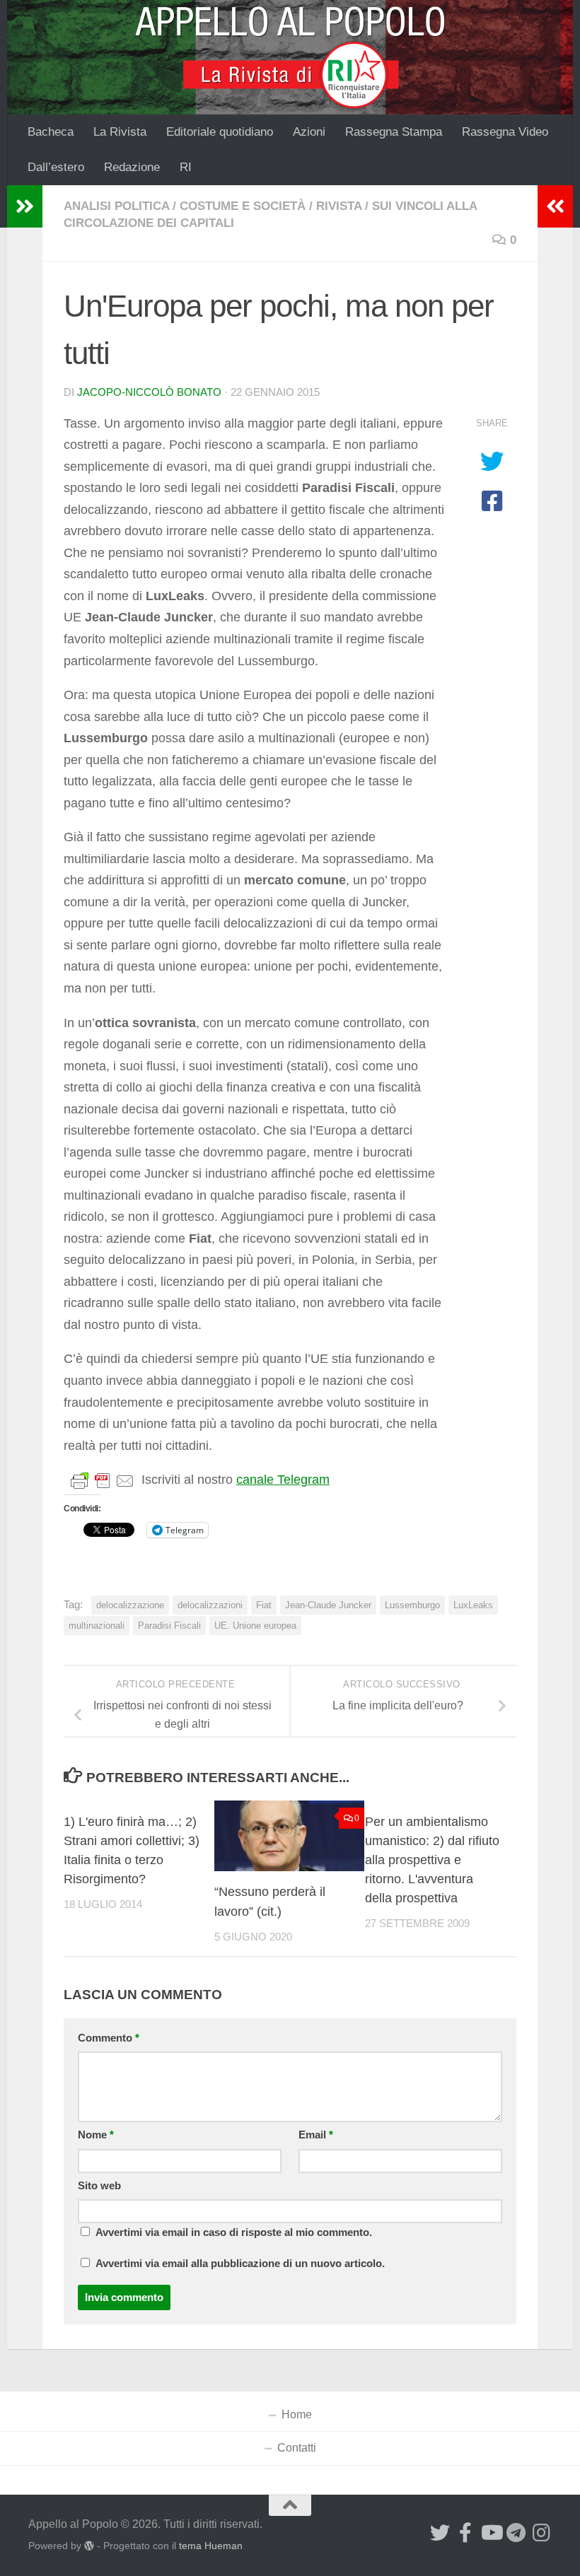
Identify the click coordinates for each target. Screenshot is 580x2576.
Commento (109, 2038)
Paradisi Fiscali (169, 1626)
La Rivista (120, 132)
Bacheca (51, 132)
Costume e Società (243, 206)
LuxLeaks (473, 1605)
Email (316, 2135)
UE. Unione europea (255, 1626)
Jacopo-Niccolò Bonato (149, 392)
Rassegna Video (505, 132)
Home (297, 2414)
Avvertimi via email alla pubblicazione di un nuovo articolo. (240, 2264)
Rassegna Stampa (394, 132)
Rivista (339, 206)
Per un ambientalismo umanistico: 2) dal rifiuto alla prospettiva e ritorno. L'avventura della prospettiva (432, 1860)
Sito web (99, 2186)
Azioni (309, 132)
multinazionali (97, 1626)
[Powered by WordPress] (89, 2546)
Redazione (132, 167)
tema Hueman (211, 2546)
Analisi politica (116, 206)
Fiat (264, 1605)
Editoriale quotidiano (220, 132)
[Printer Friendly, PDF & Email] (103, 1480)
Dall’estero (56, 167)
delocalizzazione (130, 1605)
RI (186, 167)
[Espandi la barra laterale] (25, 206)
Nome (96, 2135)
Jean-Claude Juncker (328, 1605)
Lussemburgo (412, 1605)
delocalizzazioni (210, 1605)
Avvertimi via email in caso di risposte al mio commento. (234, 2232)
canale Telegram (283, 1480)
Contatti (297, 2448)
